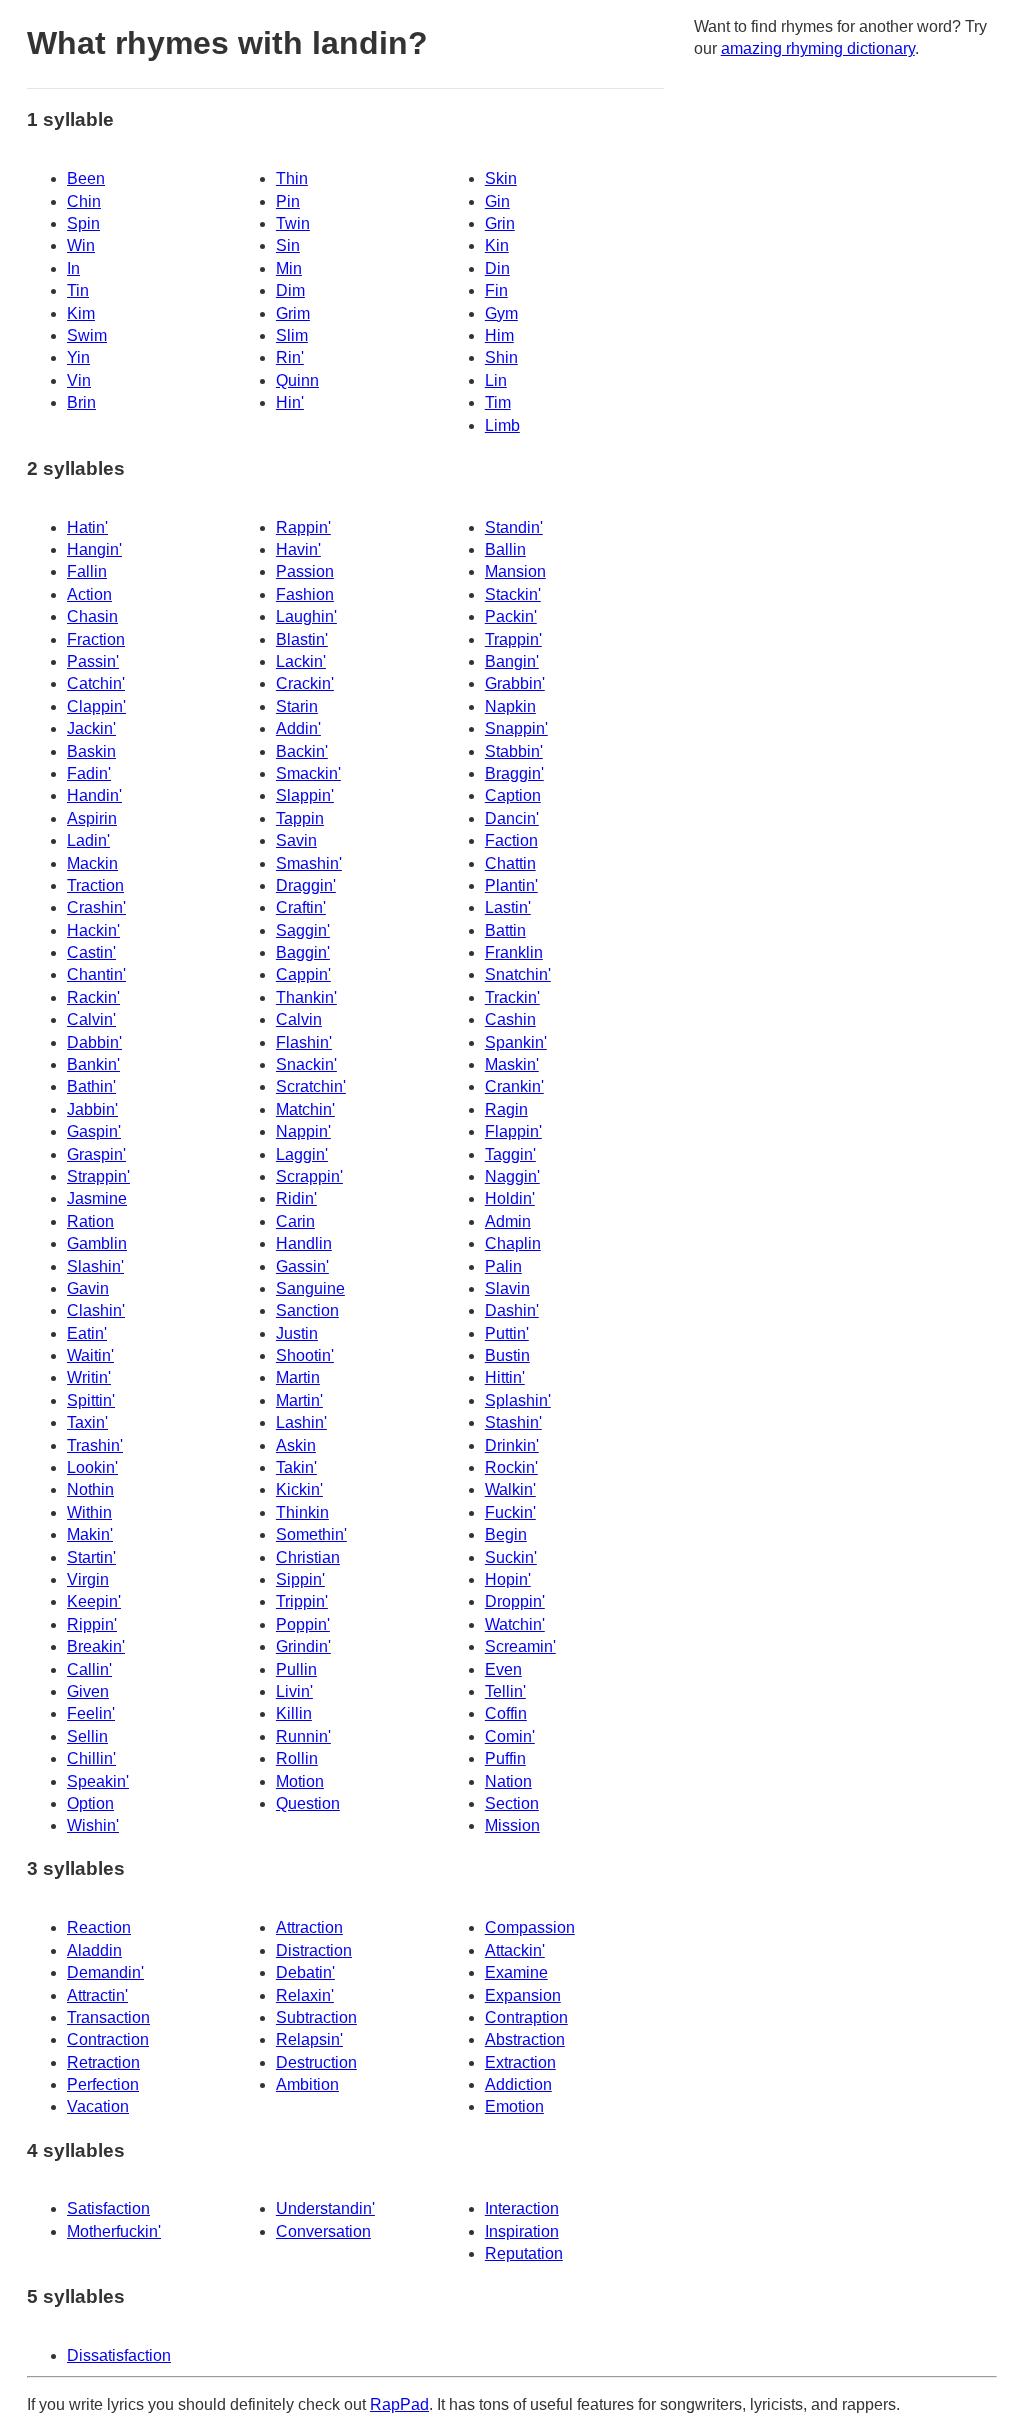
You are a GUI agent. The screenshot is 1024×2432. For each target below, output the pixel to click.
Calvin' (91, 1019)
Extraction (520, 2062)
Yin (78, 357)
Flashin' (304, 1042)
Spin (83, 223)
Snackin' (306, 1064)
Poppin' (303, 1624)
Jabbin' (92, 1109)
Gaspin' (94, 1131)
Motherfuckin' (114, 2231)
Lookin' (92, 1467)
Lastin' (508, 907)
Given (88, 1691)
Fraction (96, 639)
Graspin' (96, 1154)
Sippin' (300, 1579)
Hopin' (508, 1579)
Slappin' (305, 795)
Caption (513, 795)
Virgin (88, 1579)
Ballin (505, 549)
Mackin (92, 863)
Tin (78, 290)
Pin (288, 201)
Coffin (506, 1713)
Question (308, 1803)
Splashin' (518, 1400)
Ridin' (296, 1198)
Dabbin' (94, 1042)
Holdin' (510, 1198)
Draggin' (306, 885)
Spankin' (516, 1042)
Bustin (507, 1355)
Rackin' (93, 997)
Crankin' (514, 1086)
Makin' (90, 1534)
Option (90, 1803)
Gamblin (97, 1243)
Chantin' (96, 974)
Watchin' (515, 1624)
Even (503, 1669)
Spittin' (91, 1400)
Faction (511, 840)
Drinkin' (512, 1445)
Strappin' (98, 1176)
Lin (496, 380)
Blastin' (302, 639)
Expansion (523, 1995)
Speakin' (98, 1781)
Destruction (316, 2062)
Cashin (510, 1019)
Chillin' (91, 1758)
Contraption (526, 2017)
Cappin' (303, 974)
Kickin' (299, 1489)
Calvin (299, 1019)
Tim (498, 402)
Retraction (103, 2062)
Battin (505, 930)
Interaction (522, 2208)
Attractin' (97, 1995)
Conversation (323, 2231)
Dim (290, 290)
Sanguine (310, 1288)
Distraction (314, 1950)
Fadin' (89, 773)
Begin (506, 1534)
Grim (293, 313)
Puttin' (507, 1333)
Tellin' (505, 1691)
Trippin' (302, 1601)
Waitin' (90, 1355)
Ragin (506, 1109)
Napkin (510, 706)
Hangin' (94, 549)
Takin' (296, 1467)
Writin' (89, 1377)
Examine (516, 1972)
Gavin (88, 1288)
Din (497, 268)
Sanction (307, 1310)
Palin (503, 1266)
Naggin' (512, 1176)
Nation (508, 1781)
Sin (288, 245)
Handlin (304, 1243)
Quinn (297, 380)
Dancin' (512, 818)
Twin (293, 223)
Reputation (524, 2253)
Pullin (296, 1669)
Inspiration (522, 2231)
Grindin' (303, 1646)
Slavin (507, 1288)
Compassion (530, 1927)
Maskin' (512, 1064)
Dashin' (512, 1310)
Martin (298, 1377)
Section (512, 1803)
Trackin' (512, 997)
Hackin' (93, 930)
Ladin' (88, 840)
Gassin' (302, 1266)
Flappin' (513, 1131)
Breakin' (96, 1646)
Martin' (299, 1400)
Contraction (108, 2039)
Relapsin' (309, 2039)
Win (81, 245)
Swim (87, 335)
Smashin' (309, 863)
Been (86, 178)
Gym (501, 313)
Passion (305, 571)
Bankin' (93, 1064)
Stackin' (513, 594)
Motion (300, 1781)
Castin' (91, 952)
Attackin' (515, 1950)
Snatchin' (518, 974)
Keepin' (94, 1601)
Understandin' (325, 2208)
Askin (296, 1445)
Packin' (511, 616)
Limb (502, 425)
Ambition (307, 2084)
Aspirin (92, 818)
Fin (496, 290)
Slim (292, 335)
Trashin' (95, 1445)
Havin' (298, 549)
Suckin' (511, 1557)
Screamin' (520, 1646)
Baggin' (303, 952)
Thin (292, 178)
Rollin (297, 1758)
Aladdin (94, 1950)
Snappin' (516, 728)
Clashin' (96, 1310)
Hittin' (505, 1377)
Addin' (298, 728)
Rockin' (511, 1467)
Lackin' (301, 661)
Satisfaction (108, 2208)
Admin (508, 1221)
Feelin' (91, 1713)
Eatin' (87, 1333)
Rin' (290, 357)
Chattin (510, 863)
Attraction (309, 1927)
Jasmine (97, 1198)
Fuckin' (510, 1512)
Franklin (514, 952)
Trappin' (513, 639)
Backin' (302, 751)
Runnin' (303, 1736)
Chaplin (513, 1243)
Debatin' (305, 1972)
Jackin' (91, 728)
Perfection (103, 2084)
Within (89, 1512)
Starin (297, 706)
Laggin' (302, 1154)
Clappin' (96, 706)
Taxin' (87, 1422)
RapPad (399, 2404)
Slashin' (95, 1266)
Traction (95, 885)
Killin (294, 1713)
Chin (84, 201)
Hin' (290, 402)
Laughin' (306, 616)
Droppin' (515, 1601)
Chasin (92, 616)
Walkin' (510, 1489)
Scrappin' (309, 1176)
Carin (295, 1221)
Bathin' (91, 1086)
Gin (497, 201)
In (73, 268)
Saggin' (303, 930)
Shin (501, 357)
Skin (501, 178)
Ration (90, 1221)
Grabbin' (515, 683)
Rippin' (92, 1624)
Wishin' (93, 1825)
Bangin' (512, 661)
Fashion (305, 594)
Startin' (91, 1557)
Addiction (518, 2084)
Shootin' (305, 1355)
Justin (297, 1333)
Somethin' (311, 1534)
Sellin (87, 1736)
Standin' (514, 527)
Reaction (99, 1927)
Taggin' (510, 1154)
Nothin (90, 1489)
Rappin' (303, 527)
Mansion (515, 571)
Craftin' (301, 907)
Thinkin (302, 1512)
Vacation (98, 2106)
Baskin (91, 751)
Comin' (510, 1736)
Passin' (93, 661)
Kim (81, 313)
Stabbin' (514, 751)
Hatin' (87, 527)
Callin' (89, 1669)
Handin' (94, 795)
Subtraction (316, 2017)
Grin (500, 223)
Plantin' (511, 885)
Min (289, 268)
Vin (79, 380)
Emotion (514, 2106)
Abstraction (525, 2039)
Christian (308, 1557)
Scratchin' (311, 1086)
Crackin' (305, 683)
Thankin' (306, 997)
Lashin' (301, 1422)
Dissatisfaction (119, 2355)
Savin (296, 840)
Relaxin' (305, 1995)
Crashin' (96, 907)
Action (89, 594)
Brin (81, 402)
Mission (512, 1825)
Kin (497, 245)
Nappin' (303, 1131)
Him (499, 335)
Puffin (505, 1758)
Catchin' (96, 683)
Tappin (300, 818)
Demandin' (105, 1972)
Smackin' (308, 773)
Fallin (87, 571)
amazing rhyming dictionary (818, 48)
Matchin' (305, 1109)
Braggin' (514, 773)
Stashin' (513, 1422)
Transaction (108, 2017)
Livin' (294, 1691)
